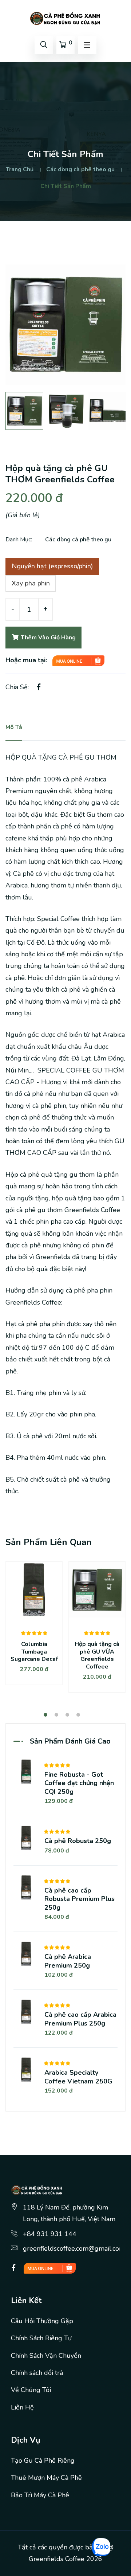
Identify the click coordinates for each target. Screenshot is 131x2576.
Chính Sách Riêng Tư (41, 2338)
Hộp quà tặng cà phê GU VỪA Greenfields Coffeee (97, 1655)
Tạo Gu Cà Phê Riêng (43, 2461)
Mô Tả (14, 727)
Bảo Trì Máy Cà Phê (40, 2495)
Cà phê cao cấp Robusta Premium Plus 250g (80, 1899)
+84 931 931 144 (50, 2234)
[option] (65, 325)
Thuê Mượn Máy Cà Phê (46, 2478)
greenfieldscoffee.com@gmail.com (74, 2248)
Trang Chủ (20, 169)
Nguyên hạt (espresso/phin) (52, 566)
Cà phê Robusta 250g (78, 1841)
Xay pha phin (31, 583)
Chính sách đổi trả (37, 2373)
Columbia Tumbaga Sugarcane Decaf (34, 1652)
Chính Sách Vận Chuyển (46, 2356)
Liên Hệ (22, 2407)
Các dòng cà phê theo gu (80, 169)
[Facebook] (14, 2268)
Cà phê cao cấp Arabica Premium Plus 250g (80, 2019)
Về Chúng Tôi (31, 2390)
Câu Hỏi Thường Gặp (42, 2321)
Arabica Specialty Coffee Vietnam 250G (78, 2077)
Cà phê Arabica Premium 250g (68, 1961)
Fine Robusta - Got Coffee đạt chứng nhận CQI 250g (79, 1783)
